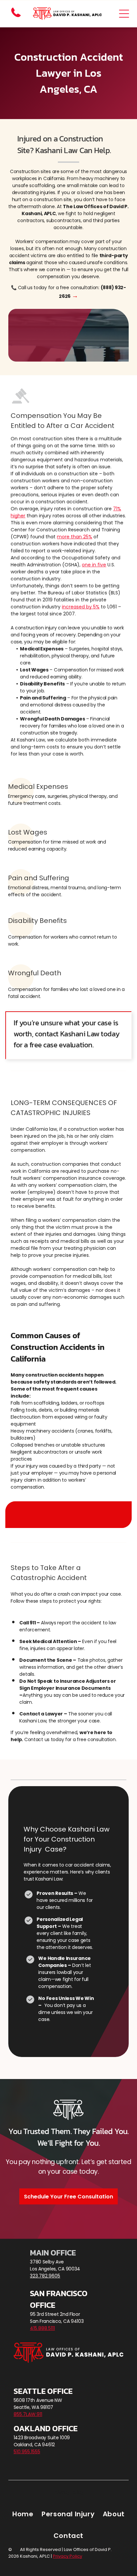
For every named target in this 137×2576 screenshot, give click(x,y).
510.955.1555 (27, 2452)
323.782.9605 (45, 2276)
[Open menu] (124, 14)
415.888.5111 (42, 2328)
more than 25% (74, 537)
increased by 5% (81, 607)
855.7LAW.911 (28, 2414)
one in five (94, 565)
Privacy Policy (68, 2492)
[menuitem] (23, 2514)
